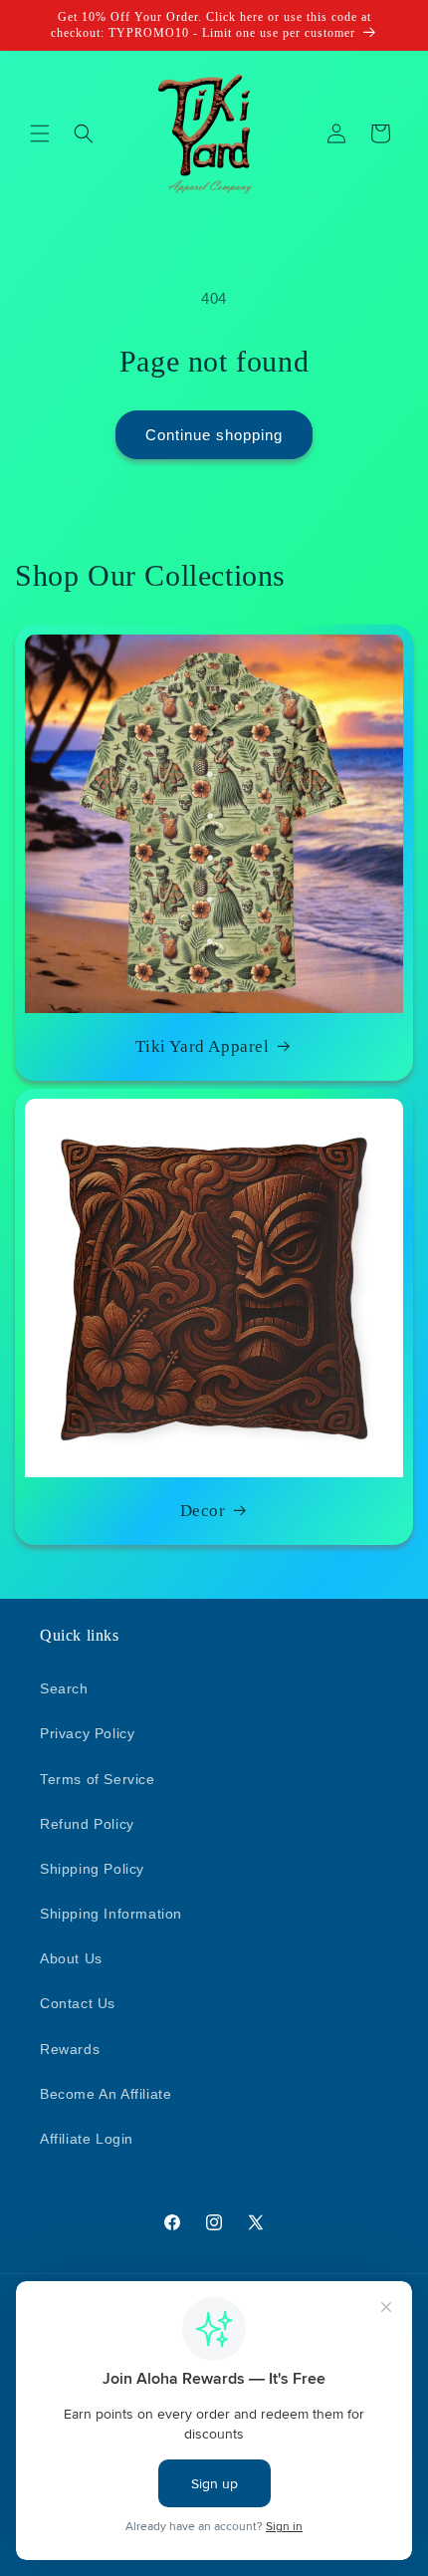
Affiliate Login (87, 2139)
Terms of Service (98, 1779)
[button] (40, 133)
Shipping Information (111, 1914)
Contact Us (78, 2003)
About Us (71, 1958)
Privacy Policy (87, 1733)
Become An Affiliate (106, 2094)
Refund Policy (87, 1824)
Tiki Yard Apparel (202, 1046)
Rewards (70, 2049)
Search (64, 1688)
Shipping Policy (92, 1869)
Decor (203, 1511)
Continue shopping (214, 435)
